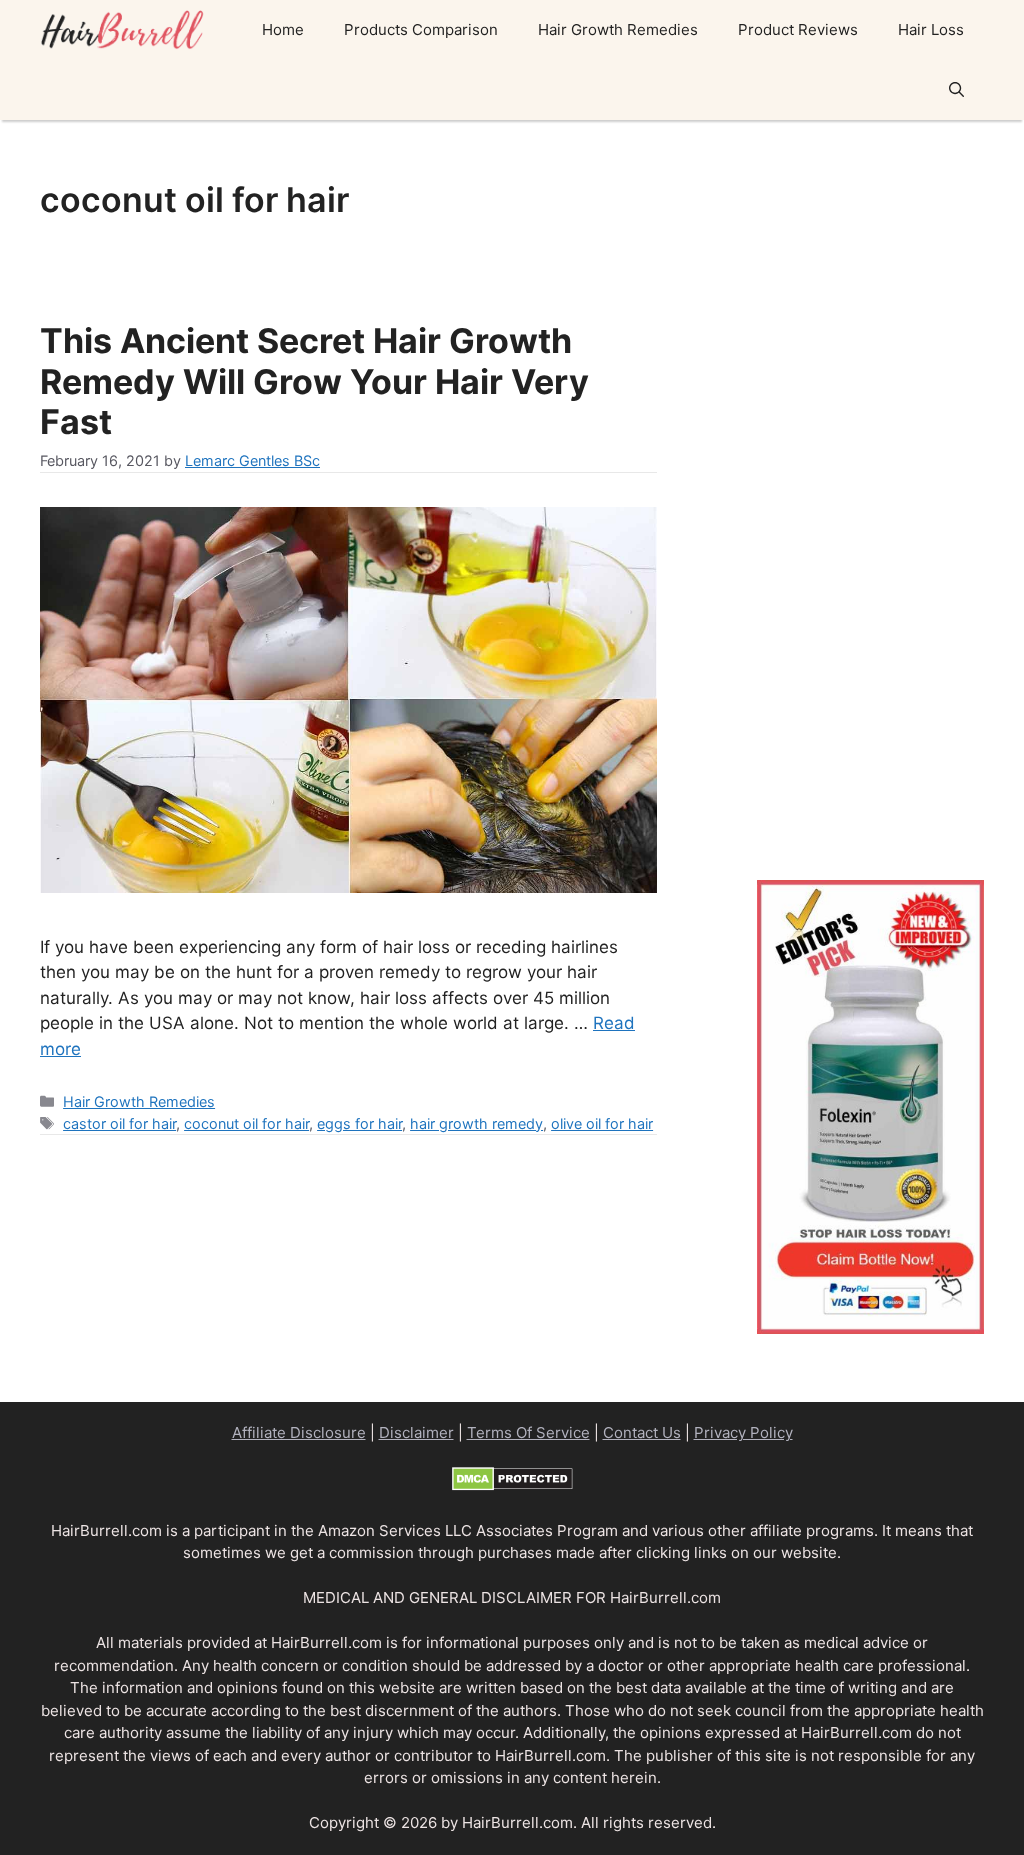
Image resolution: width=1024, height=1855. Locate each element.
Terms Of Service (528, 1432)
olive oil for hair (602, 1123)
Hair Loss (931, 29)
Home (283, 29)
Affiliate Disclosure (299, 1432)
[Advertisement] (870, 480)
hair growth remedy (476, 1123)
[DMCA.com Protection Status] (512, 1485)
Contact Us (642, 1432)
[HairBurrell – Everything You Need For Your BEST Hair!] (125, 30)
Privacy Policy (743, 1432)
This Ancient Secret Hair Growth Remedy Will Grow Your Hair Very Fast (314, 381)
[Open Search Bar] (956, 90)
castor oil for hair (119, 1123)
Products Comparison (421, 29)
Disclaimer (416, 1432)
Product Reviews (798, 29)
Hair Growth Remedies (618, 29)
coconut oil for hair (246, 1123)
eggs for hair (359, 1123)
